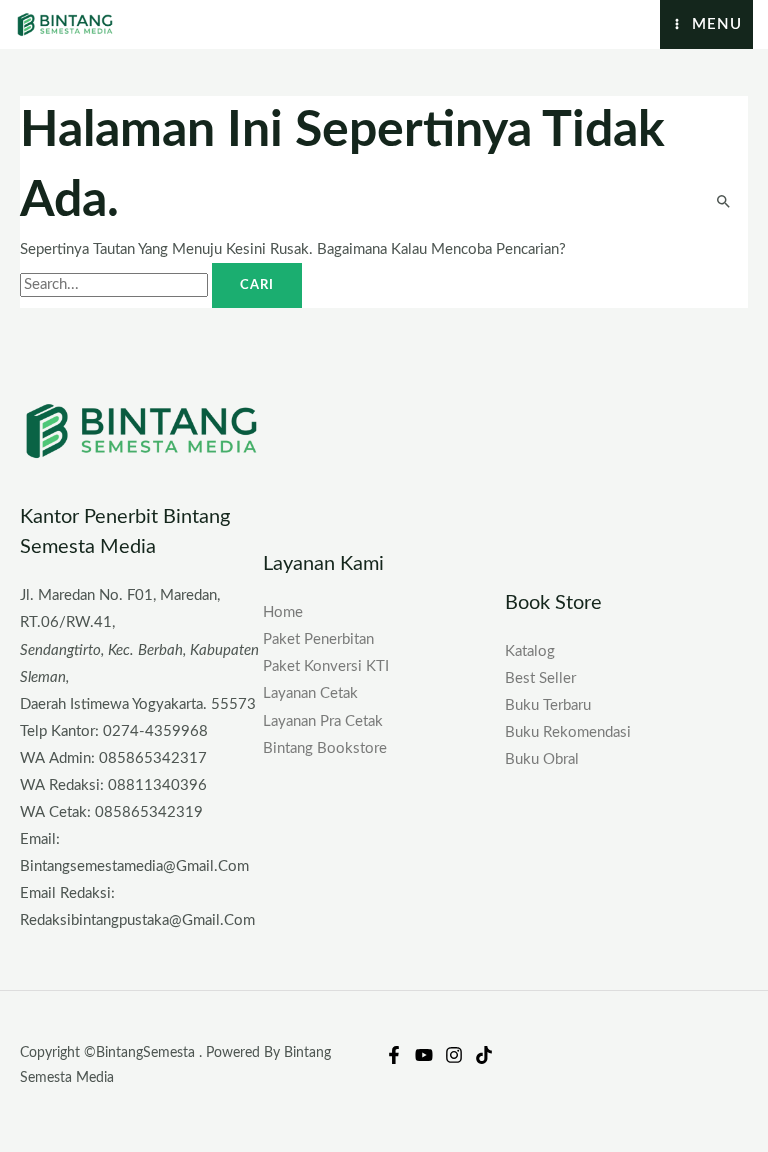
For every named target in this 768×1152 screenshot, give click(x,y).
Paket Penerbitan (318, 639)
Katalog (530, 651)
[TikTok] (484, 1055)
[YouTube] (424, 1055)
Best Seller (540, 678)
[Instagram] (454, 1055)
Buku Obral (542, 759)
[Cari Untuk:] (116, 284)
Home (283, 612)
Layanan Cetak (310, 693)
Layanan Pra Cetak (323, 721)
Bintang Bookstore (325, 748)
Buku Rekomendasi (568, 732)
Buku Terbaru (548, 705)
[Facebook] (394, 1055)
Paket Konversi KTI (326, 666)
